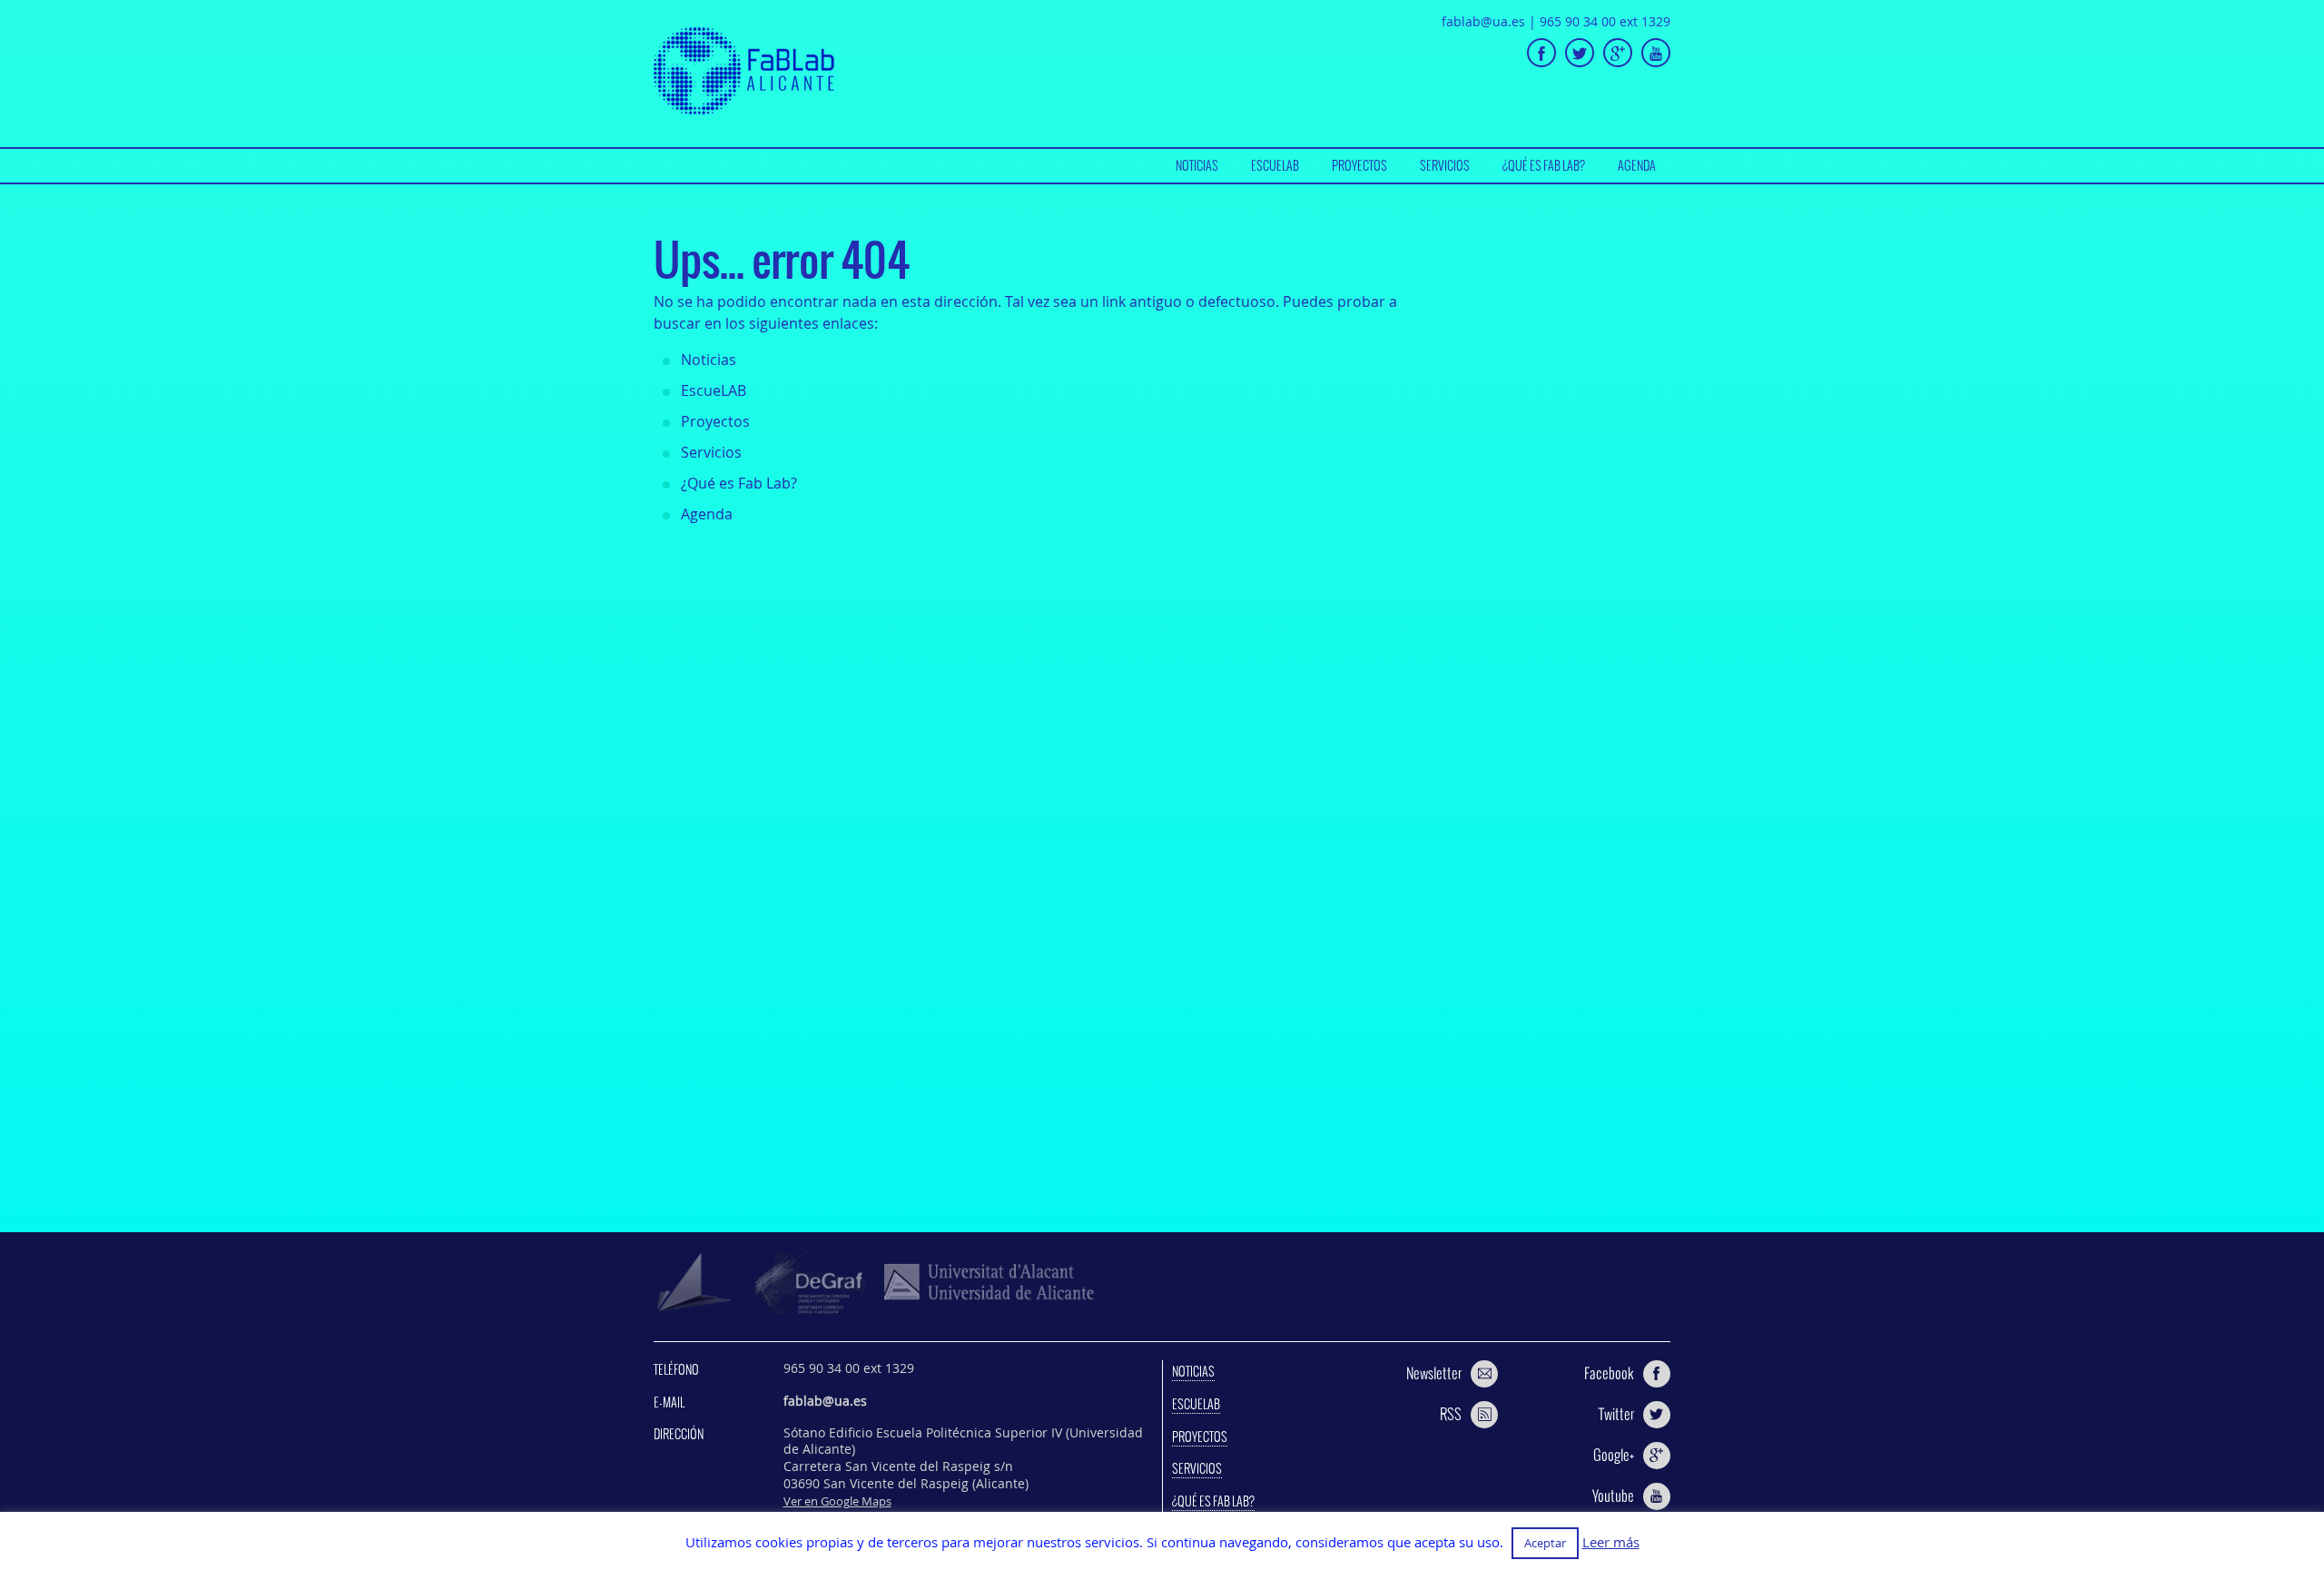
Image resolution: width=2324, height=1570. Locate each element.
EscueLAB (1275, 165)
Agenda (1637, 165)
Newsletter (1434, 1373)
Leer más (1611, 1542)
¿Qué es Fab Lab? (1544, 165)
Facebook (1609, 1373)
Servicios (1445, 165)
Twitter (1616, 1414)
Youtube (1613, 1496)
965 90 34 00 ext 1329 (1605, 21)
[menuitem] (1197, 166)
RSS (1451, 1414)
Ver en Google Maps (837, 1501)
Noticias (1197, 165)
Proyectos (1359, 165)
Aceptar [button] (1545, 1543)
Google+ (1614, 1455)
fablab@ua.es (1483, 21)
